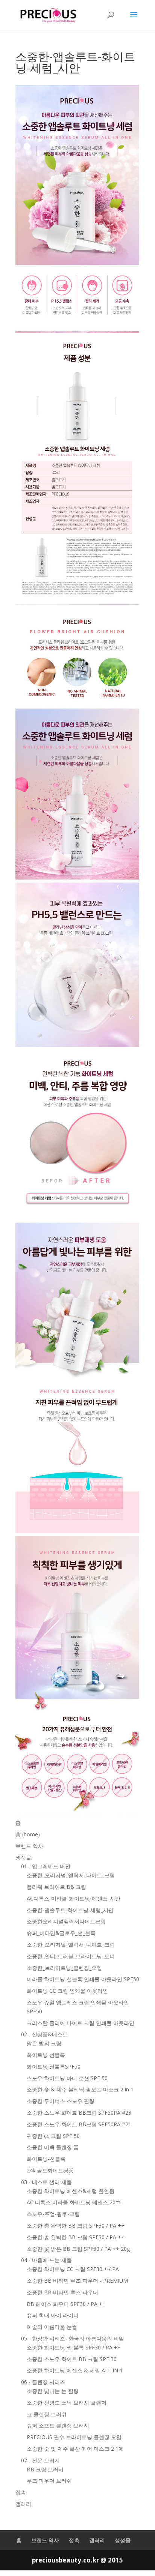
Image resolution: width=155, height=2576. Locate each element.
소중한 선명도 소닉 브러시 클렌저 (67, 2403)
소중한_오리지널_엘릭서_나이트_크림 (71, 1875)
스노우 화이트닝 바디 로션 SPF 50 (67, 2078)
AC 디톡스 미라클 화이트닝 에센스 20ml (74, 2202)
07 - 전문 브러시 (40, 2460)
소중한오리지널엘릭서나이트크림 (66, 1921)
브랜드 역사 (29, 1846)
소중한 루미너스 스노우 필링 (61, 2101)
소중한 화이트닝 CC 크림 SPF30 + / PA (73, 2269)
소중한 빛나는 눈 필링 (53, 2391)
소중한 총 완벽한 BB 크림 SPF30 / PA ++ (76, 2225)
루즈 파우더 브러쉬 (49, 2481)
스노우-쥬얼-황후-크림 (53, 2214)
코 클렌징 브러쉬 (47, 2414)
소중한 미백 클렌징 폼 (53, 2147)
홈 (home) (28, 1834)
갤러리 (23, 2504)
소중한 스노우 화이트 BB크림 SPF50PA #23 (79, 2113)
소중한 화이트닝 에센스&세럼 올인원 (71, 2191)
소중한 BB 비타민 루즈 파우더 (62, 2292)
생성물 (23, 1858)
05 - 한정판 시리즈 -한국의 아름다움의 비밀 (73, 2338)
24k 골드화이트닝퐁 (50, 2170)
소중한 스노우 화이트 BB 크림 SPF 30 (72, 2359)
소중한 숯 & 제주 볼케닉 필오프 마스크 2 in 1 (80, 2089)
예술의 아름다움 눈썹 (52, 2327)
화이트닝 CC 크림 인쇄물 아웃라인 (67, 1991)
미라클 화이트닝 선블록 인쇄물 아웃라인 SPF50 (83, 1979)
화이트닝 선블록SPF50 (54, 2066)
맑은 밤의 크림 (44, 2043)
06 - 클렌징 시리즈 (43, 2382)
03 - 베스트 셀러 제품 (46, 2182)
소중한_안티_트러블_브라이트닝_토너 (71, 1956)
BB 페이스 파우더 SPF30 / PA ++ (66, 2304)
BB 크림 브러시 (45, 2469)
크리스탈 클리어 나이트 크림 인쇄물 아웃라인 (81, 2023)
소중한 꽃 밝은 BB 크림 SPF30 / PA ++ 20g (78, 2249)
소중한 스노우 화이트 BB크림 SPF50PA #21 (79, 2124)
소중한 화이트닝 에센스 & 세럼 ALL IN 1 (75, 2370)
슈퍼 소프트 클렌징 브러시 (58, 2425)
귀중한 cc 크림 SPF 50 (53, 2136)
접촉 (21, 2492)
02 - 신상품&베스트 (44, 2034)
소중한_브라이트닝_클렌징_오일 (64, 1968)
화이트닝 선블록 (46, 2055)
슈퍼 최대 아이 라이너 (53, 2315)
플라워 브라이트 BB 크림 (56, 1887)
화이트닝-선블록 (46, 2159)
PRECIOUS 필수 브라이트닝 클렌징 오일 (74, 2437)
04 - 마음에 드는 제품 (46, 2260)
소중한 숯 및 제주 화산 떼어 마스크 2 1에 (75, 2449)
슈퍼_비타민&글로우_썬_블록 (61, 1933)
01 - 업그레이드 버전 (46, 1866)
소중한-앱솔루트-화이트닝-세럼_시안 (70, 1910)
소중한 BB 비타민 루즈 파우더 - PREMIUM (77, 2281)
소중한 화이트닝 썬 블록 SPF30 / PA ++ (74, 2347)
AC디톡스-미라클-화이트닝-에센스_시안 (74, 1898)
